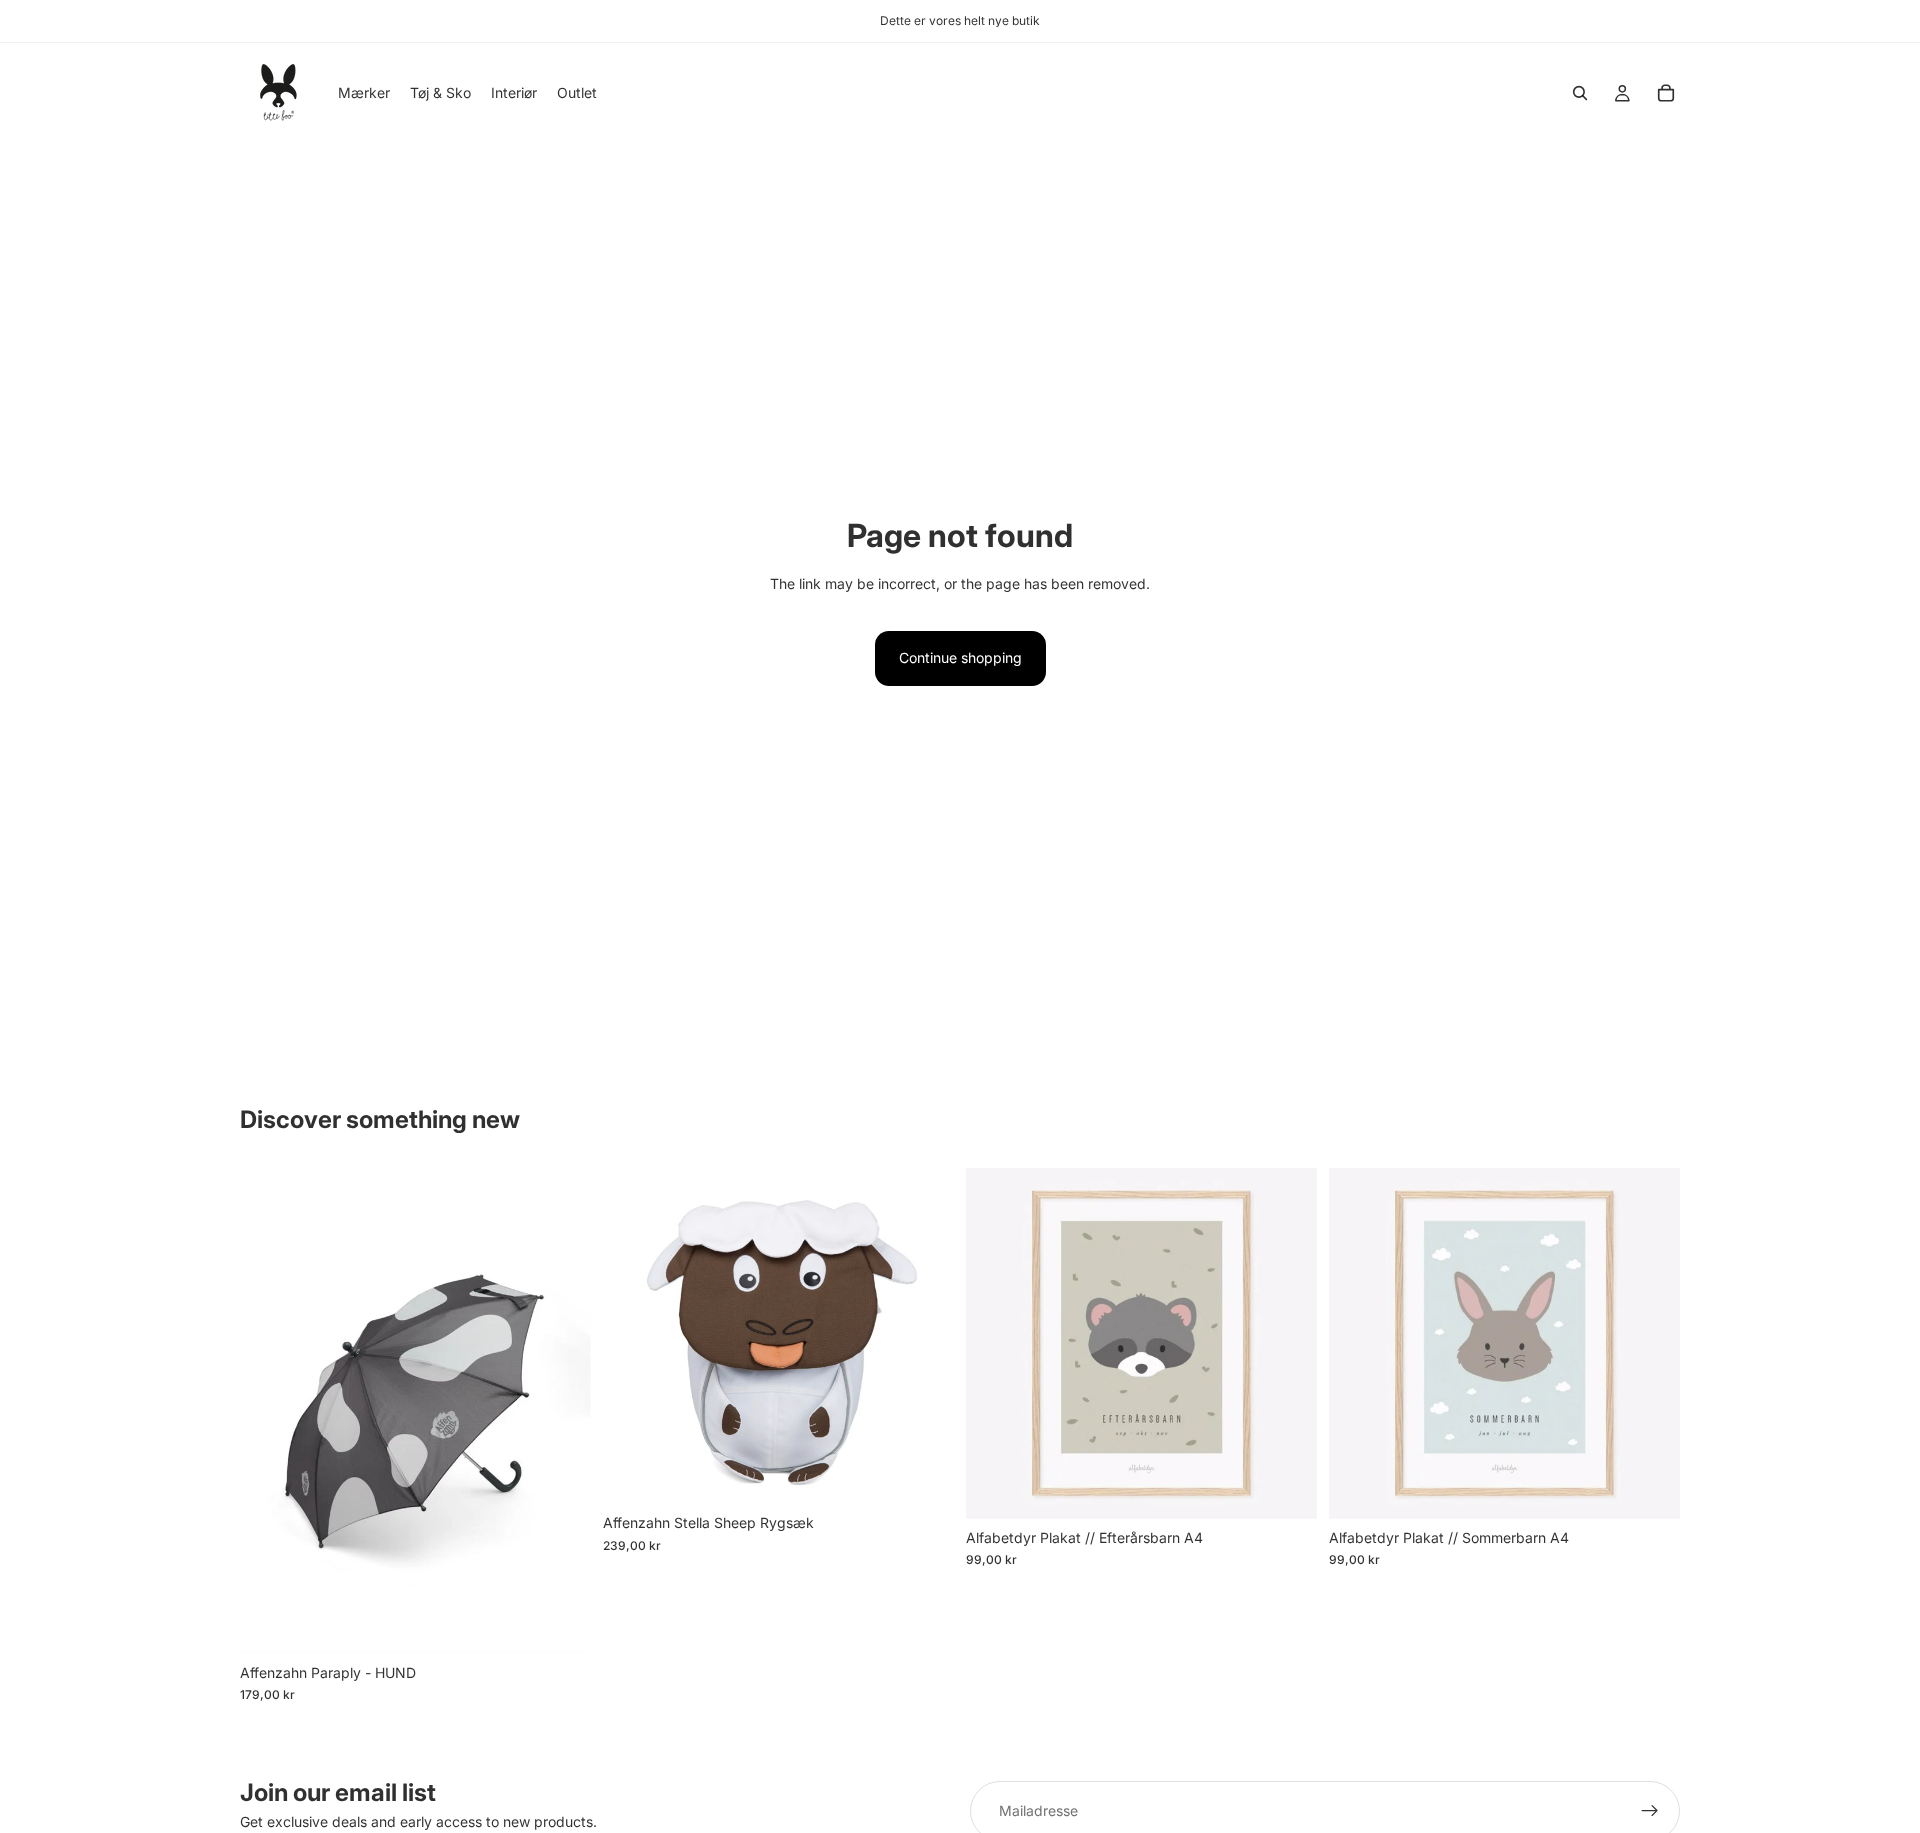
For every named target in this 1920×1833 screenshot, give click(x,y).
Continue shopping (960, 657)
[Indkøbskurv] (1666, 93)
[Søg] (1580, 93)
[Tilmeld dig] (1650, 1811)
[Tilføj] (560, 1623)
